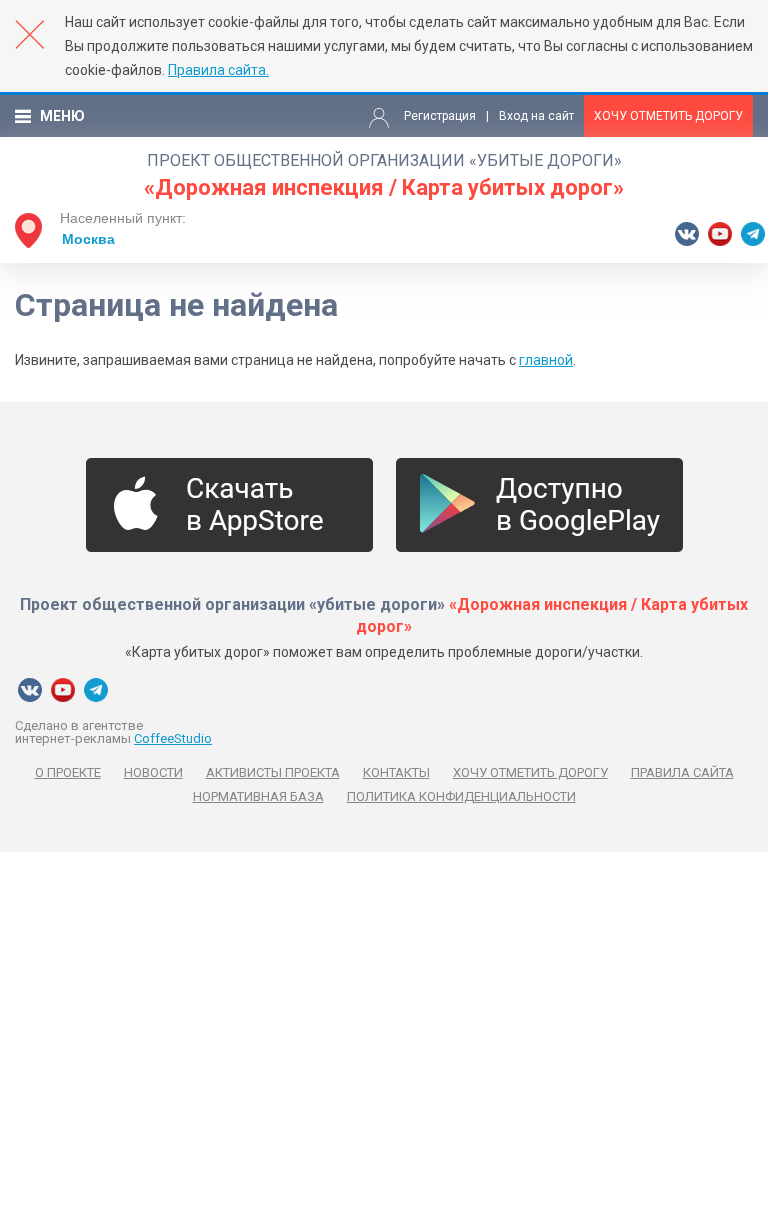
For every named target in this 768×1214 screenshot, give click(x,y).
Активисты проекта (273, 772)
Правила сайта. (218, 70)
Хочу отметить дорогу (668, 116)
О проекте (68, 772)
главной (546, 360)
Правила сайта (682, 772)
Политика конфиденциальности (461, 796)
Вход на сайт (536, 116)
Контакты (396, 772)
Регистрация (440, 116)
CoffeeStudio (173, 738)
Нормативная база (258, 796)
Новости (153, 772)
